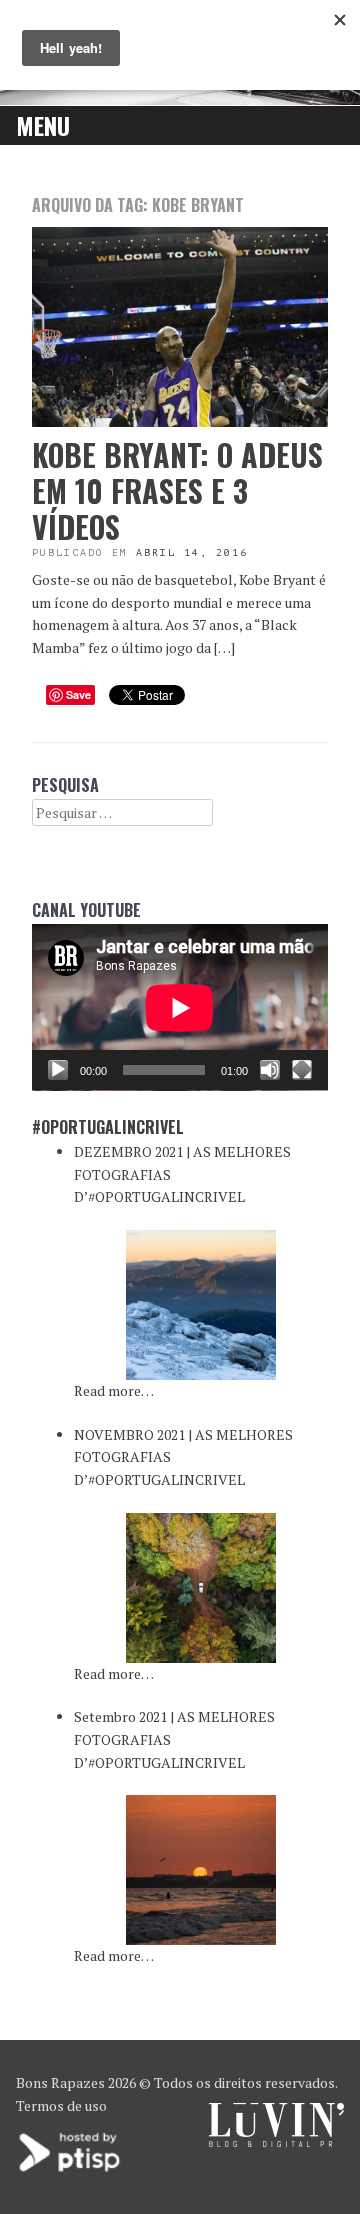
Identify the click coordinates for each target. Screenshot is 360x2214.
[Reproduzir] (58, 1070)
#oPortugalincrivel (108, 1127)
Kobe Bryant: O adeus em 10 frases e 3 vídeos (177, 490)
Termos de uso (61, 2105)
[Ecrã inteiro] (302, 1070)
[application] (180, 1007)
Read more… (114, 1390)
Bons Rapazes (60, 2082)
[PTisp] (71, 2169)
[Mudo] (270, 1070)
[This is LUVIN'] (276, 2141)
